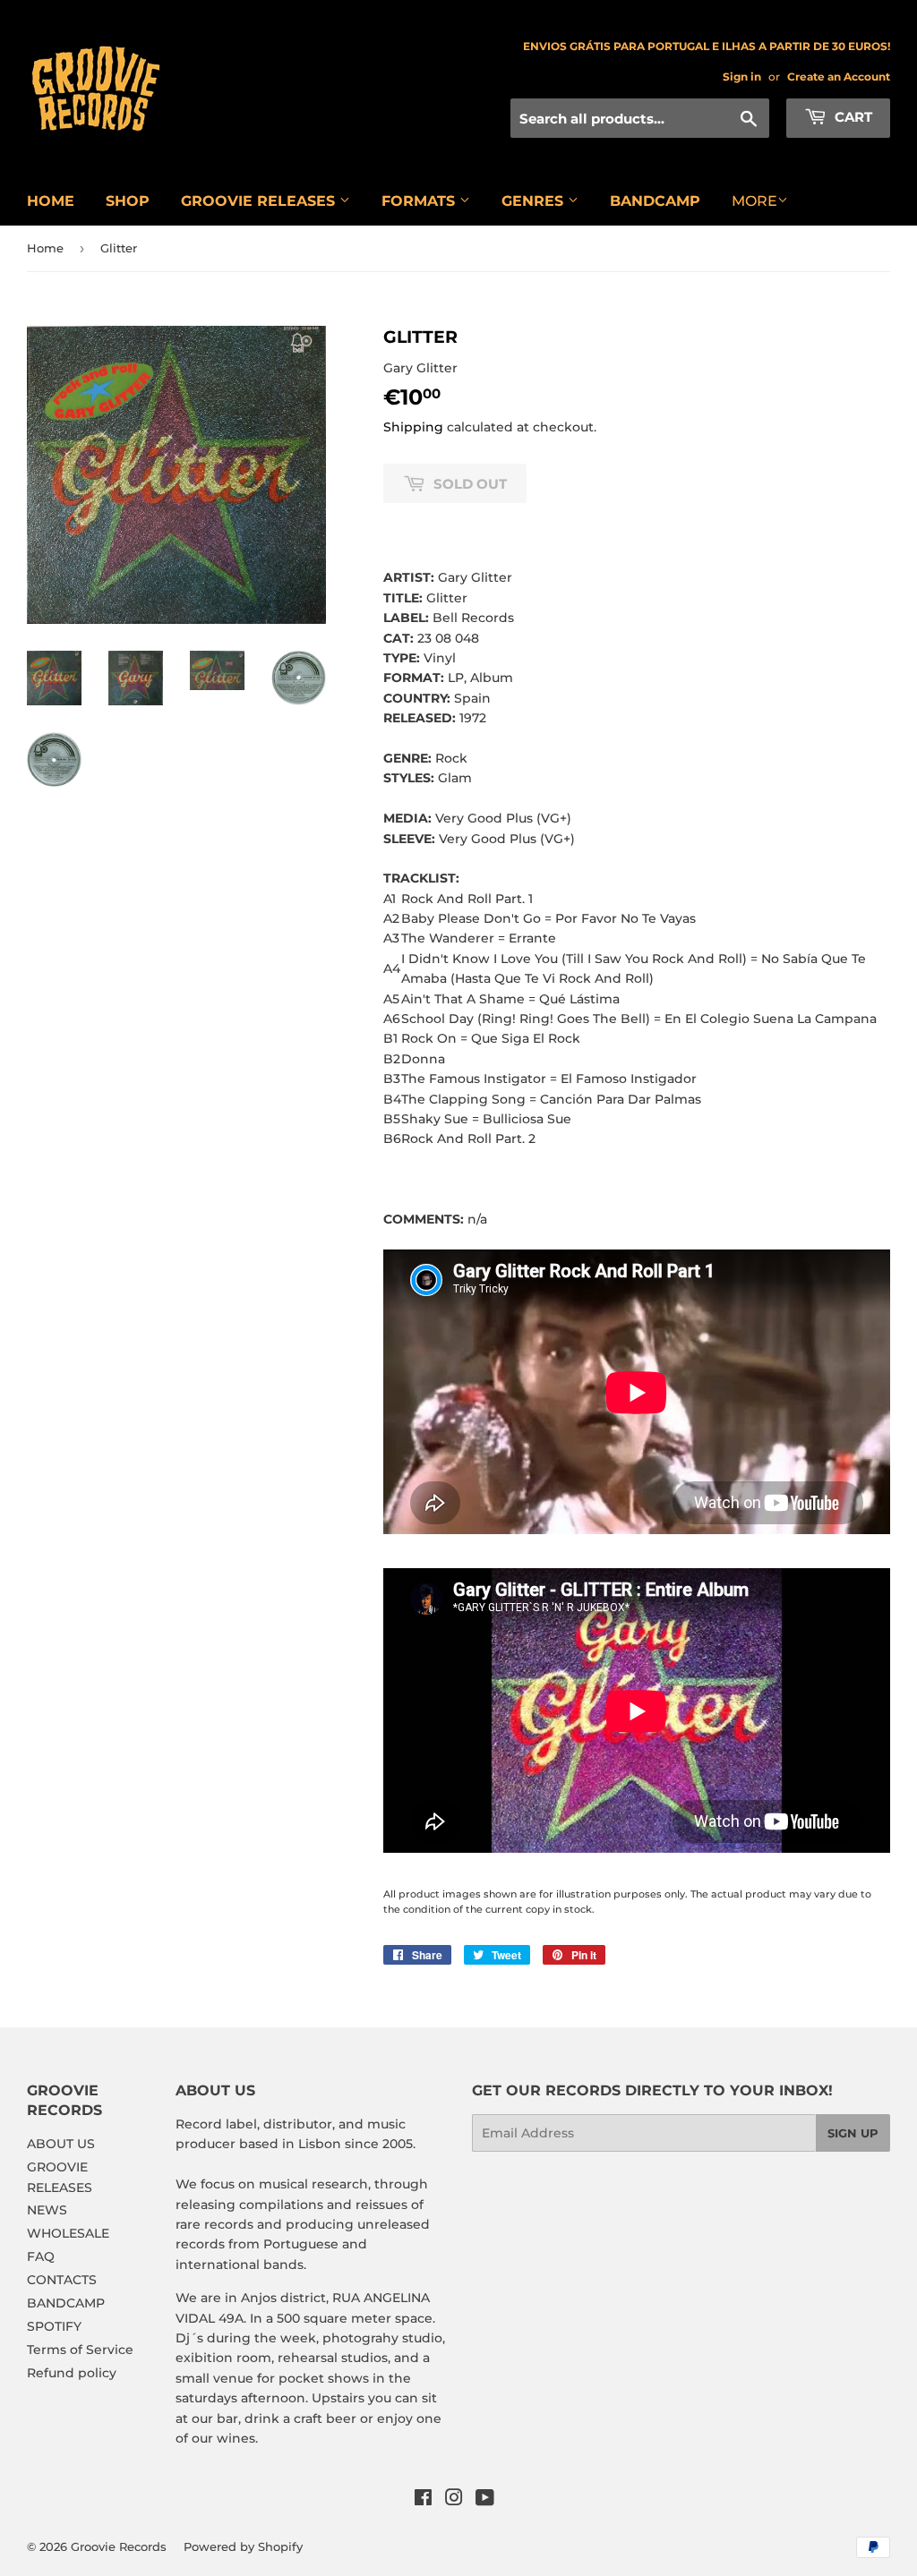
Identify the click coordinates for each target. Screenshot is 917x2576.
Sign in (742, 77)
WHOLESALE (68, 2233)
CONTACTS (62, 2280)
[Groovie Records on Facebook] (423, 2500)
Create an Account (839, 77)
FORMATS (420, 201)
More (754, 201)
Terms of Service (80, 2350)
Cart (852, 117)
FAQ (41, 2256)
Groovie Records (119, 2546)
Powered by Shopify (243, 2546)
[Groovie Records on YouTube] (485, 2500)
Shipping (413, 427)
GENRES (535, 201)
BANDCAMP (655, 201)
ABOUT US (61, 2144)
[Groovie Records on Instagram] (454, 2500)
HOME (51, 201)
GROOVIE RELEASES (260, 201)
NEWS (47, 2210)
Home (45, 248)
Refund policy (72, 2373)
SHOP (128, 201)
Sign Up (853, 2133)
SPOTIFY (54, 2326)
